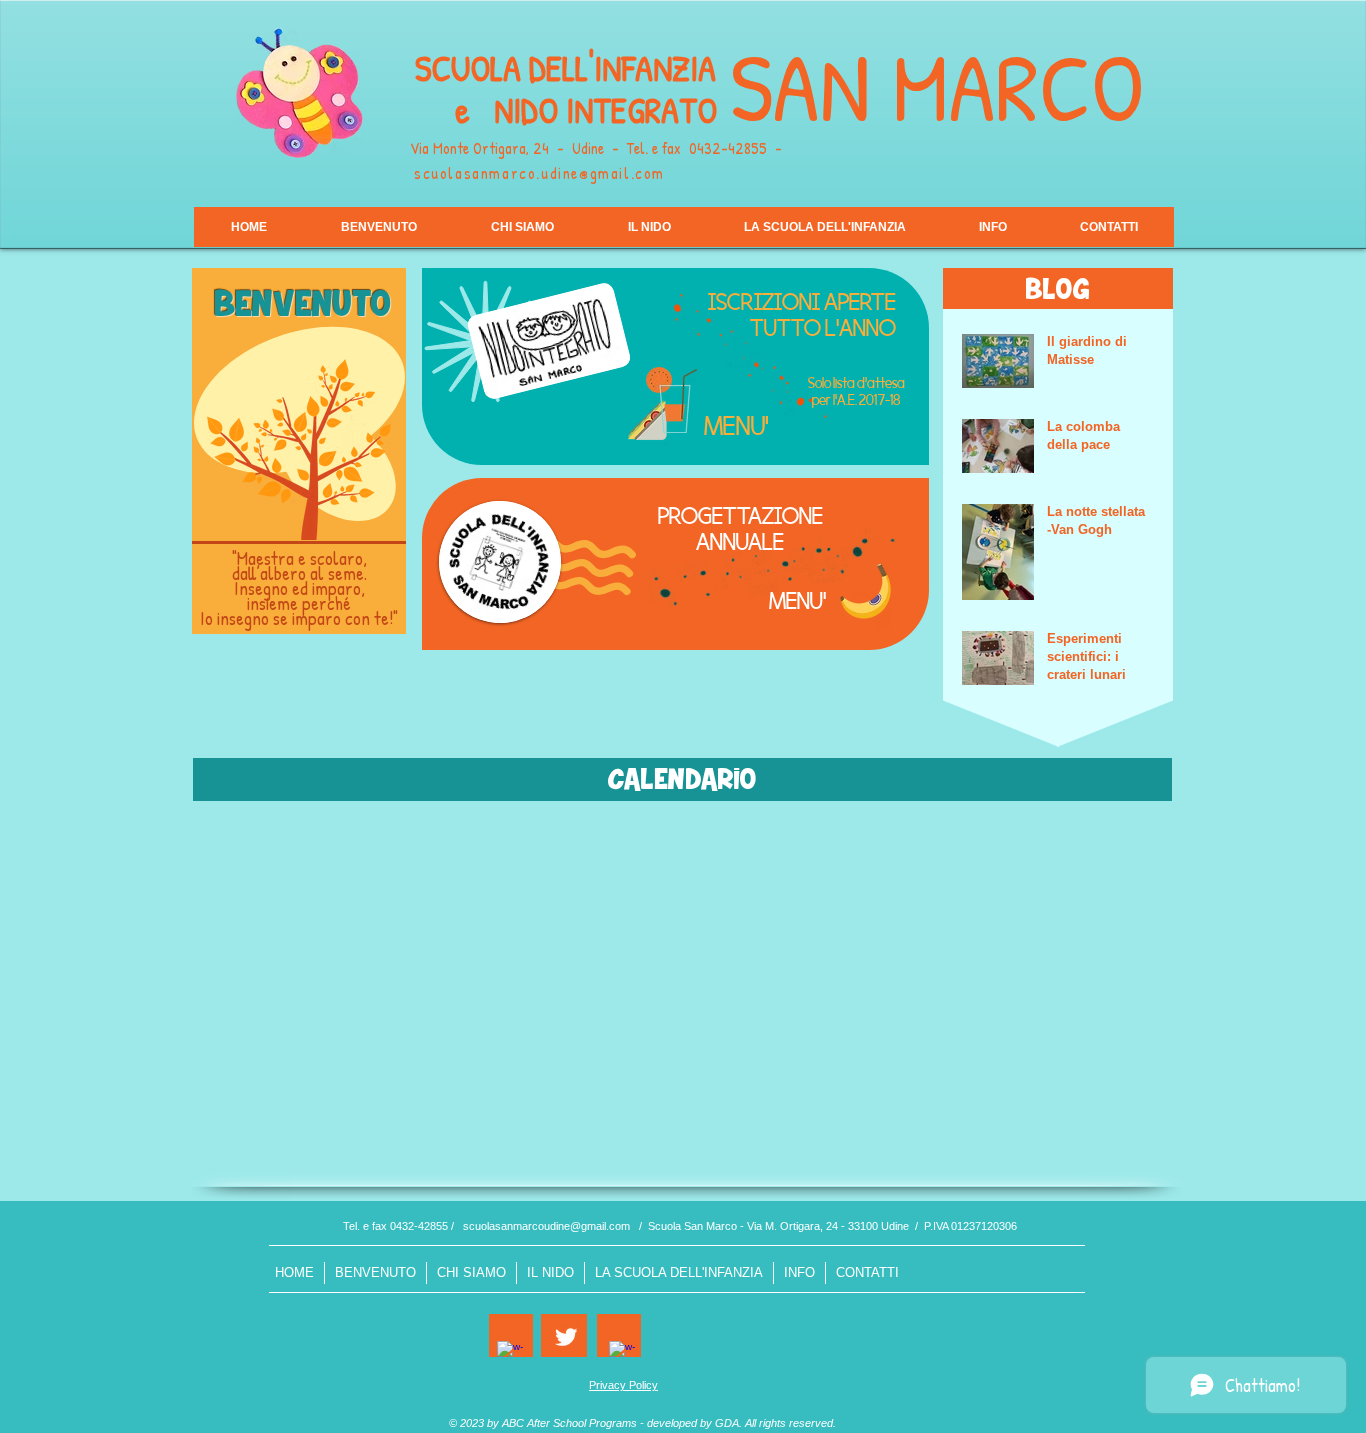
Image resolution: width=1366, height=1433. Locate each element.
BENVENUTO (303, 307)
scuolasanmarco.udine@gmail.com (539, 173)
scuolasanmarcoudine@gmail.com (546, 1226)
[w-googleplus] (622, 1354)
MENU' (736, 425)
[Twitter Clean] (566, 1337)
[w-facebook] (510, 1354)
